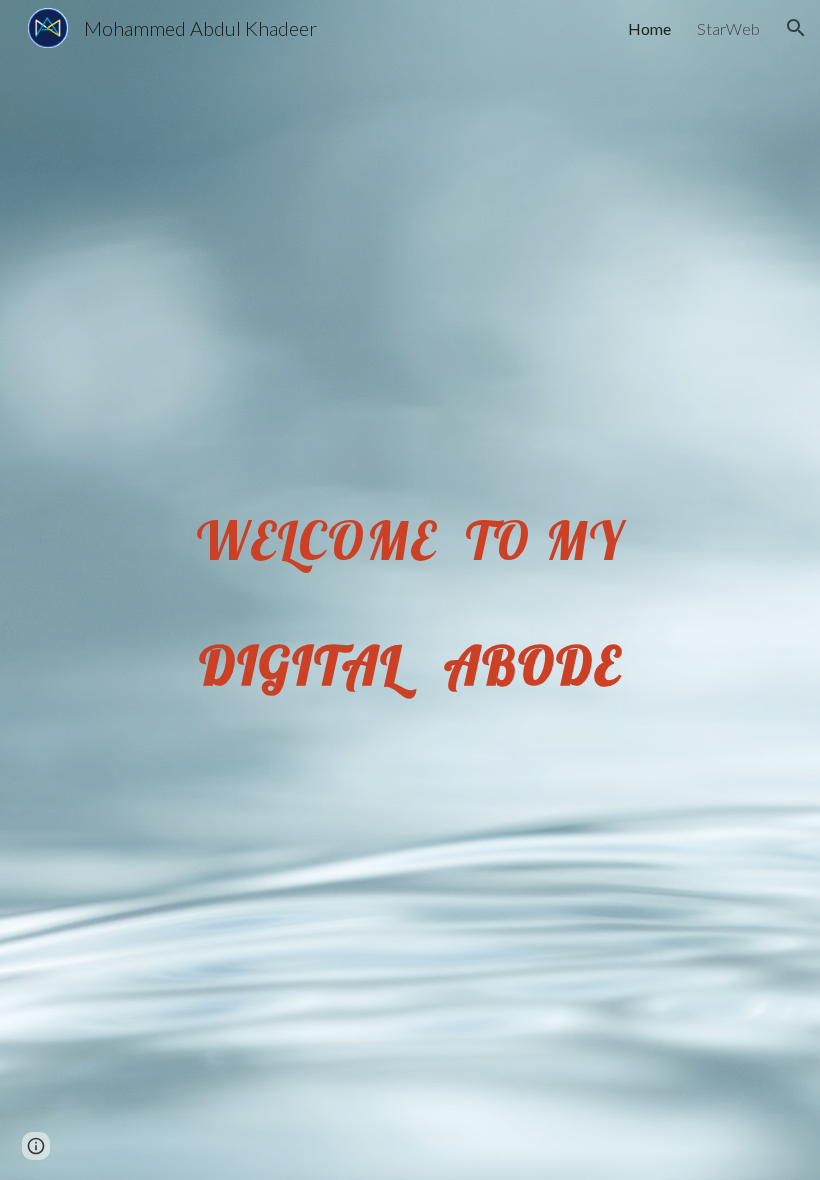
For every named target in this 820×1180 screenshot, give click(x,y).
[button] (796, 28)
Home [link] (649, 28)
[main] (410, 590)
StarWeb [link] (728, 28)
